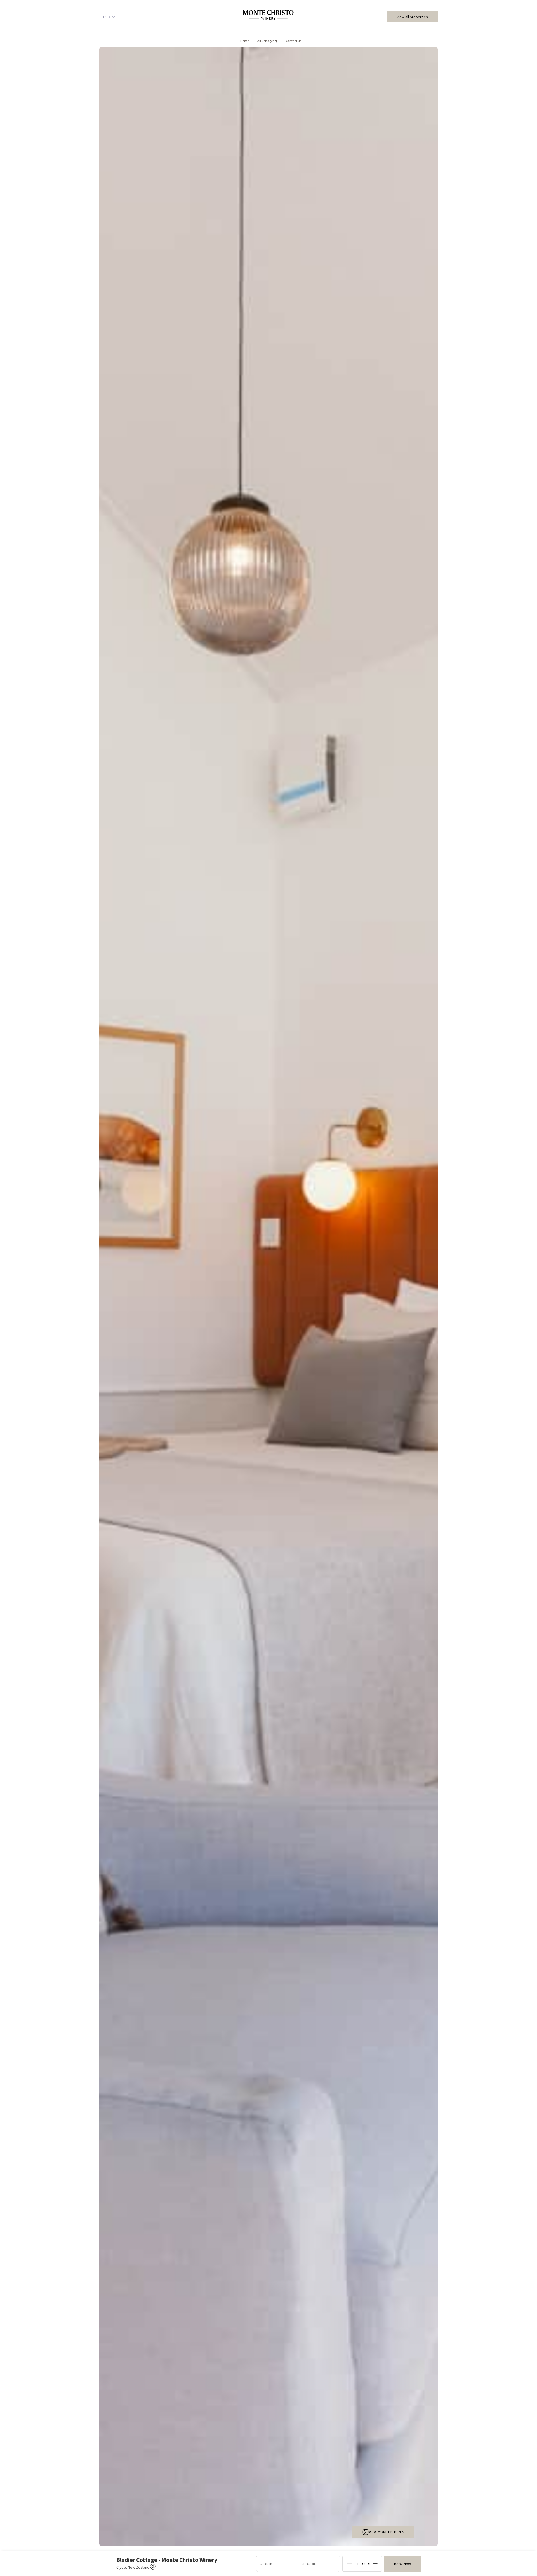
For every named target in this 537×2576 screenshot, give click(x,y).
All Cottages (267, 41)
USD (107, 17)
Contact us (294, 41)
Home (245, 41)
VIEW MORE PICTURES (387, 2532)
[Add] (375, 2564)
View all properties (412, 17)
